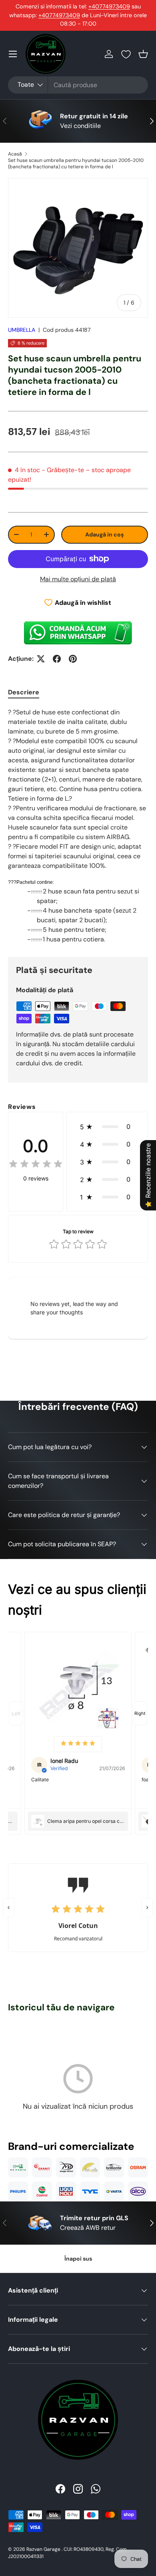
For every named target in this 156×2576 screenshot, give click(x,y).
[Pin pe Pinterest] (73, 659)
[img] (36, 1165)
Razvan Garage (43, 2549)
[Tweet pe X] (41, 659)
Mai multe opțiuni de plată (78, 579)
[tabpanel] (78, 826)
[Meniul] (13, 54)
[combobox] (78, 85)
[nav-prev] (16, 1713)
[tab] (24, 692)
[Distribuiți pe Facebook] (57, 659)
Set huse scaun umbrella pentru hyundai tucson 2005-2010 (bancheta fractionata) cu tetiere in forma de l (76, 163)
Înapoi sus (78, 2259)
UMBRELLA (22, 330)
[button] (143, 54)
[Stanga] (9, 1908)
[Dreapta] (147, 1908)
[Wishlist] (126, 54)
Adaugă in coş (104, 534)
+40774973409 (109, 6)
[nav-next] (140, 1713)
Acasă (15, 154)
